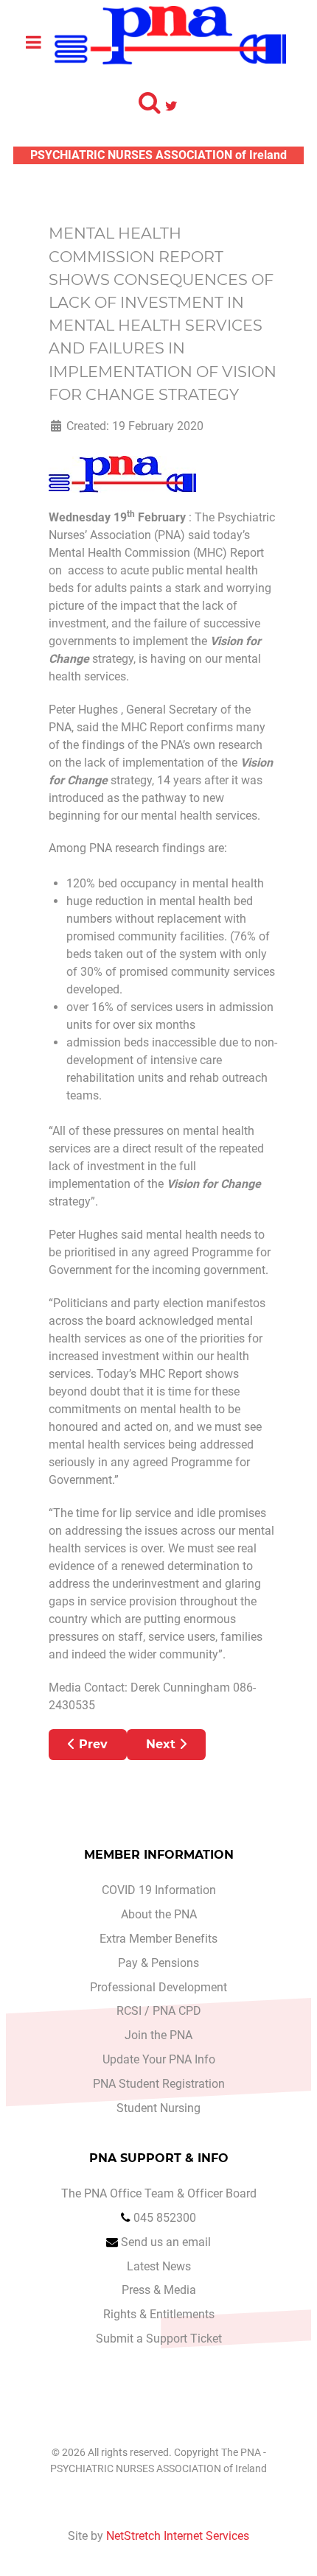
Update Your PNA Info (159, 2059)
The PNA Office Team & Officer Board (159, 2193)
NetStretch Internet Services (178, 2536)
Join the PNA (158, 2035)
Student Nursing (158, 2108)
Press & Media (159, 2290)
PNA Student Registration (159, 2084)
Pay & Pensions (158, 1963)
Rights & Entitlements (159, 2314)
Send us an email (166, 2242)
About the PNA (159, 1914)
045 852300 (165, 2218)
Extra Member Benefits (158, 1939)
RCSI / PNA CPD (159, 2011)
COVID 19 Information (159, 1890)
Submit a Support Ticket (159, 2339)
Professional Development (158, 1987)
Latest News (159, 2266)
